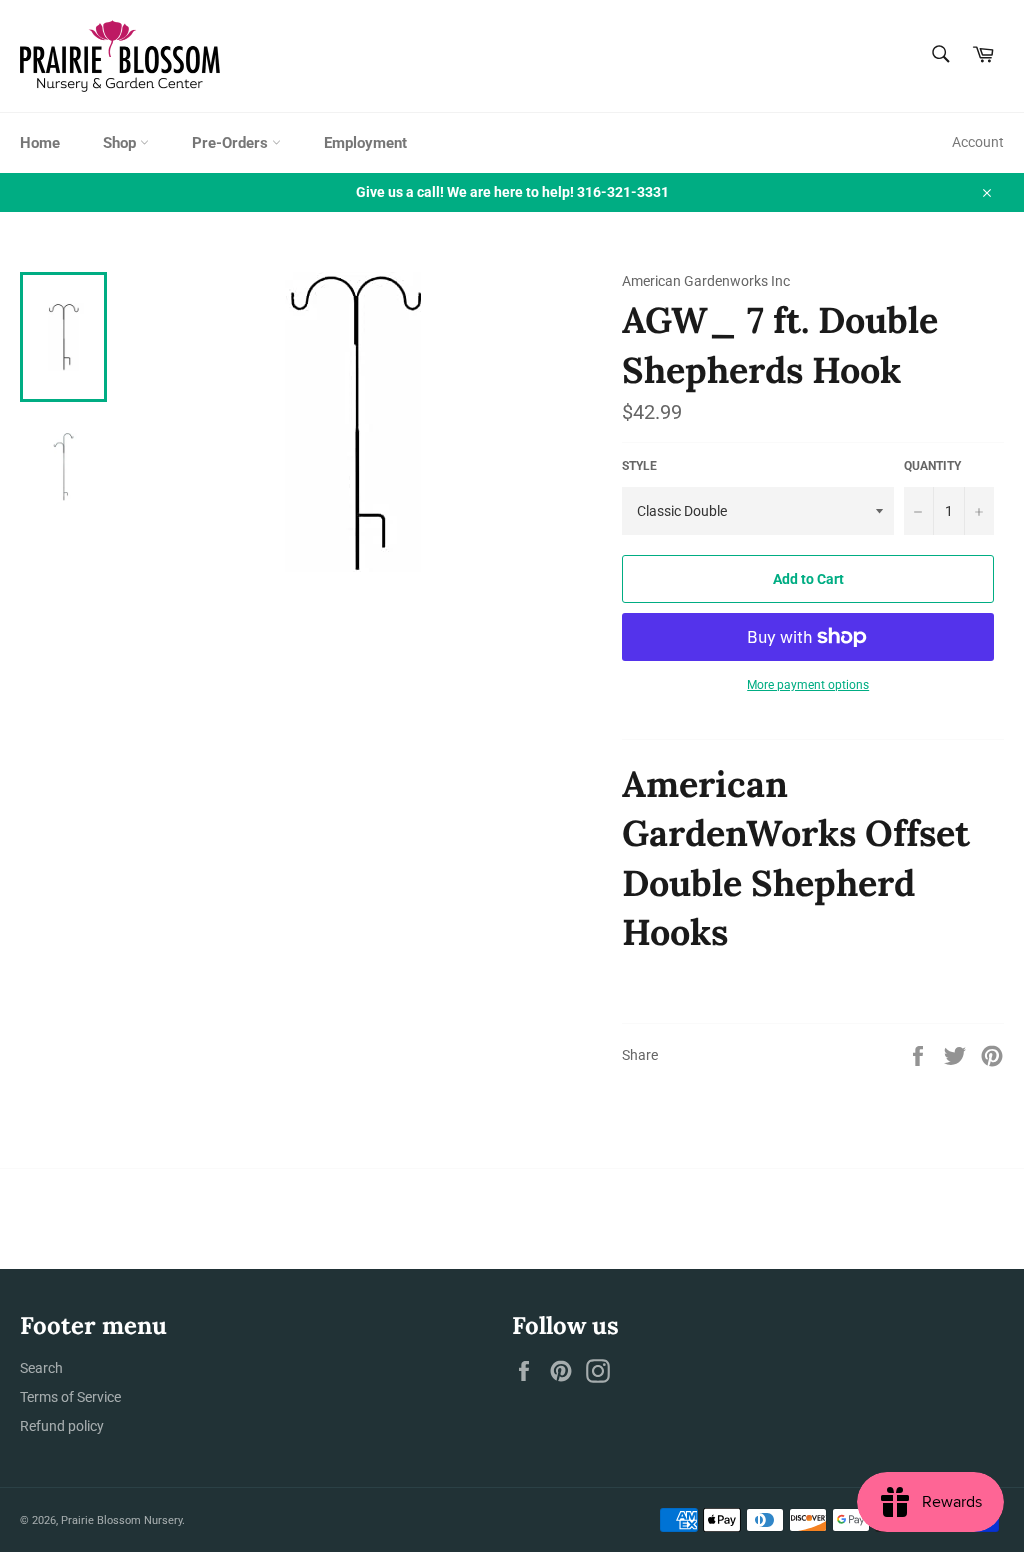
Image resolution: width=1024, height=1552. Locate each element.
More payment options (808, 685)
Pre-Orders (232, 143)
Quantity (932, 466)
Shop (121, 143)
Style (639, 466)
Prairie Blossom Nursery (121, 1520)
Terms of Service (70, 1397)
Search (41, 1368)
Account (978, 142)
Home (40, 143)
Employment (365, 143)
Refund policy (62, 1426)
